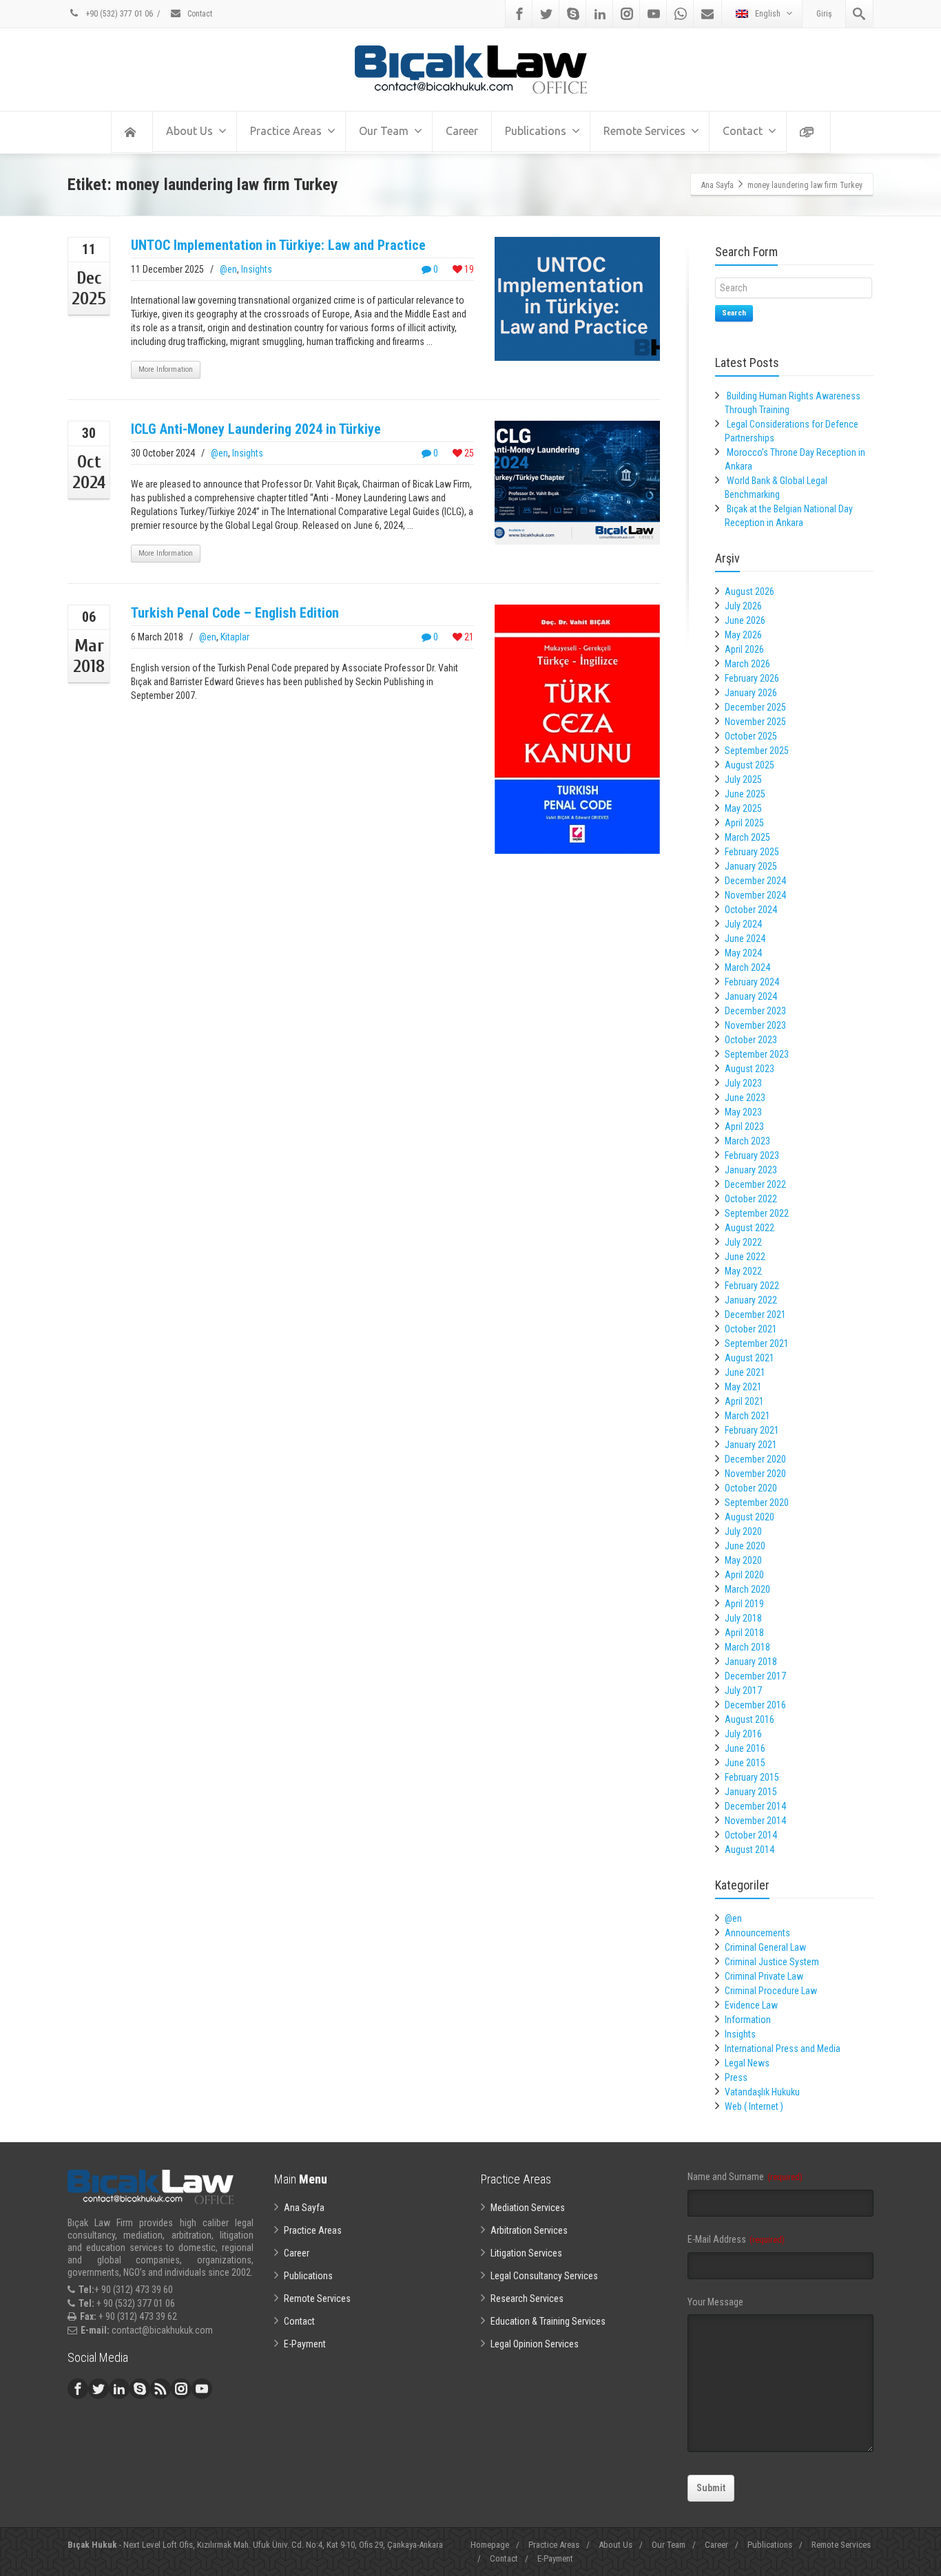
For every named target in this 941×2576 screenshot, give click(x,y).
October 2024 (751, 910)
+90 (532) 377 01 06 (118, 14)
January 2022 (751, 1300)
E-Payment (305, 2344)
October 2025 (751, 736)
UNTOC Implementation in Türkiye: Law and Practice (278, 245)
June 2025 (745, 794)
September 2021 (757, 1343)
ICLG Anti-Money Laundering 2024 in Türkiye (256, 429)
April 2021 (744, 1401)
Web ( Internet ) (754, 2106)
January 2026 (751, 693)
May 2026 (743, 635)
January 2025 (751, 866)
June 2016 (745, 1748)
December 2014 (755, 1806)
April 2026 (744, 649)
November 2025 (755, 722)
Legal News (747, 2063)
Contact (199, 14)
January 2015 (751, 1792)
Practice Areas (286, 131)
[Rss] (161, 2389)
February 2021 (752, 1430)
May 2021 (743, 1387)
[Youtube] (654, 14)
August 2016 (749, 1719)
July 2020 (743, 1531)
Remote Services (644, 131)
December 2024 (755, 881)
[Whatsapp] (681, 14)
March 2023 (747, 1141)
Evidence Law (751, 2005)
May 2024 (743, 953)
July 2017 (743, 1690)
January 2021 (751, 1445)
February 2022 (752, 1286)
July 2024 (743, 924)
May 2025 (743, 808)
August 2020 (749, 1517)
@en (228, 269)
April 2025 (744, 823)
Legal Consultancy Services (544, 2276)
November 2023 (755, 1025)
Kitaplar (235, 637)
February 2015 (752, 1777)
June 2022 (745, 1257)
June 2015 (745, 1763)
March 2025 (747, 837)
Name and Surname (745, 2177)
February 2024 (752, 982)
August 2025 (749, 765)
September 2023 (757, 1054)
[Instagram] (627, 14)
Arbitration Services (529, 2230)
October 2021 (751, 1329)
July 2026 (743, 606)
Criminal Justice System (772, 1962)
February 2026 (752, 678)
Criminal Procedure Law (771, 1991)
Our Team (384, 131)
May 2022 (743, 1271)
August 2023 (749, 1069)
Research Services (527, 2298)
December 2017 (755, 1676)
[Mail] (707, 14)
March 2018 (747, 1647)
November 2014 (755, 1821)
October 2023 (751, 1040)
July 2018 (743, 1618)
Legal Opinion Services (535, 2344)
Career (462, 131)
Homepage (490, 2545)
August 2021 (749, 1358)
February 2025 (752, 852)
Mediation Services (528, 2208)
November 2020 (755, 1474)
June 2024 (745, 939)
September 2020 (757, 1502)
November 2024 (755, 895)
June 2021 (745, 1372)
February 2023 (752, 1155)
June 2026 (745, 620)
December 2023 (755, 1011)
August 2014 (749, 1850)
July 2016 (743, 1734)
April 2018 (744, 1633)
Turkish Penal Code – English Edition (235, 613)
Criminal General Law (765, 1947)
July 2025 (743, 779)
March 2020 (747, 1589)
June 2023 (745, 1098)
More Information (166, 369)
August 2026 (749, 591)
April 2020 (744, 1575)
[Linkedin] (600, 14)
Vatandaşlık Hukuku (762, 2092)
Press (736, 2077)
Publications (536, 131)
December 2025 (755, 707)
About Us (189, 131)
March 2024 (747, 967)
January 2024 (751, 996)
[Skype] (573, 14)
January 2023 (751, 1170)
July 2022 (743, 1242)
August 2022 (749, 1228)
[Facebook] (519, 14)
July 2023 (743, 1083)
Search (734, 313)
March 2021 (747, 1416)
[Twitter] (546, 14)
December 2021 (755, 1315)
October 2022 (751, 1199)
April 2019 (744, 1604)
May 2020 (743, 1560)
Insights (257, 269)
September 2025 (757, 751)
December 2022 (755, 1184)
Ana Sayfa (304, 2208)
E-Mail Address (736, 2239)
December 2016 (755, 1705)
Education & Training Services (548, 2321)
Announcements (757, 1933)
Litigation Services (526, 2253)
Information (748, 2020)
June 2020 (745, 1546)
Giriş (824, 14)
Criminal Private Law (764, 1976)
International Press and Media (783, 2049)
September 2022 (757, 1213)
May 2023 (743, 1112)
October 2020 (751, 1488)
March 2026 (747, 664)
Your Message (715, 2302)
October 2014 (751, 1835)
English (768, 14)
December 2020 (755, 1459)
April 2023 (744, 1127)
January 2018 (751, 1662)
